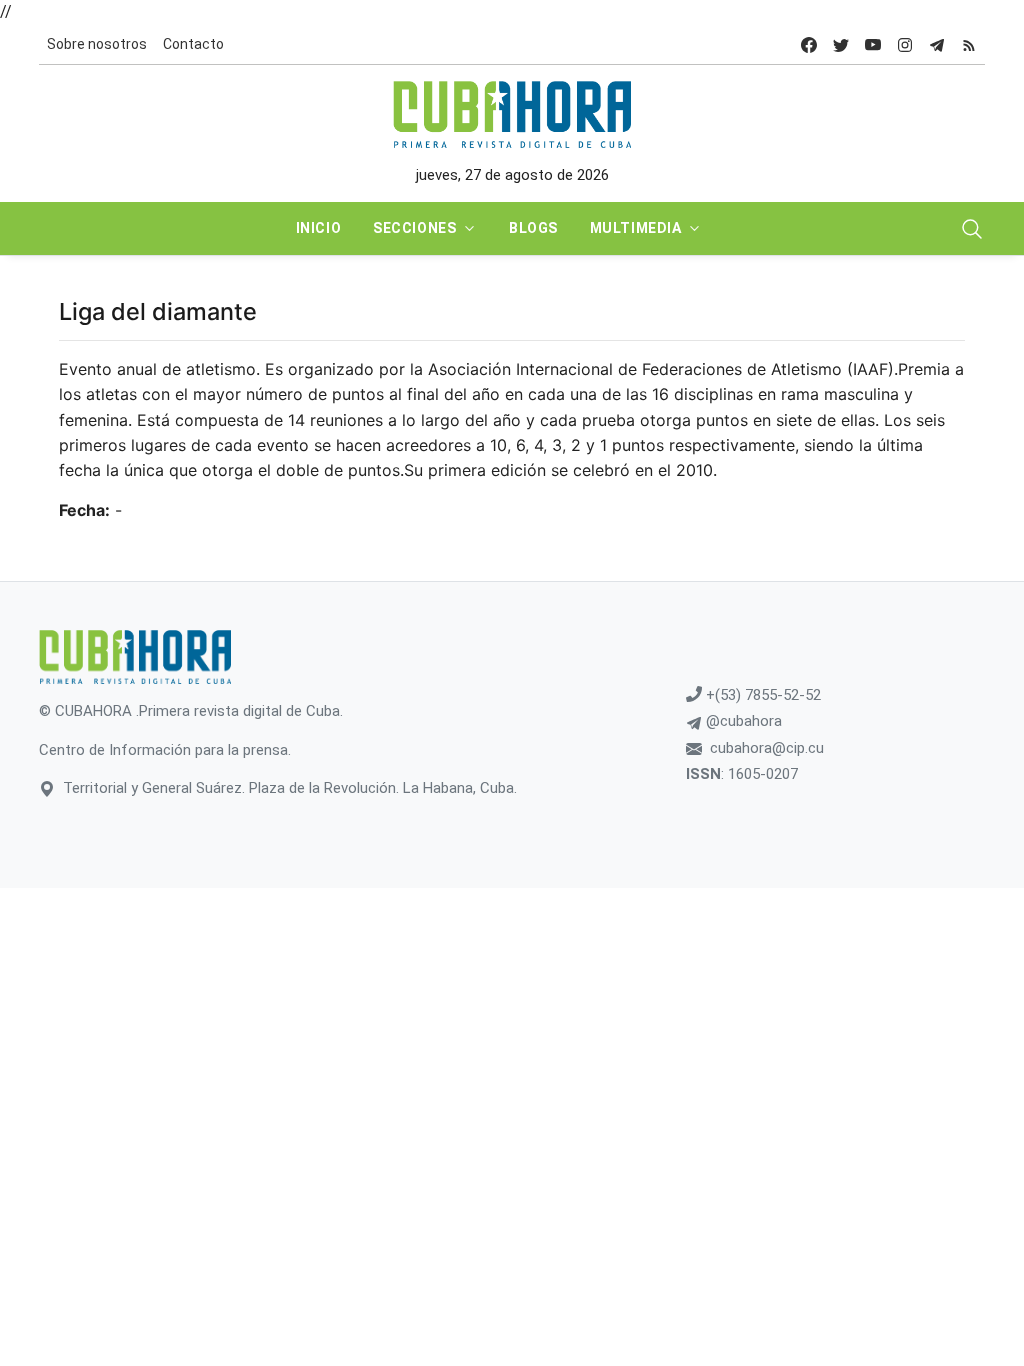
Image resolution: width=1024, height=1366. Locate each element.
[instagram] (905, 44)
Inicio (318, 228)
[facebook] (809, 44)
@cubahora (742, 721)
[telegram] (937, 44)
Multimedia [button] (636, 228)
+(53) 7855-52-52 (761, 695)
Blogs (533, 228)
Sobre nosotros (97, 44)
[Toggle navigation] (972, 229)
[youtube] (873, 44)
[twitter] (841, 44)
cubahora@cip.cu (767, 748)
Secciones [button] (414, 228)
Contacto (193, 44)
